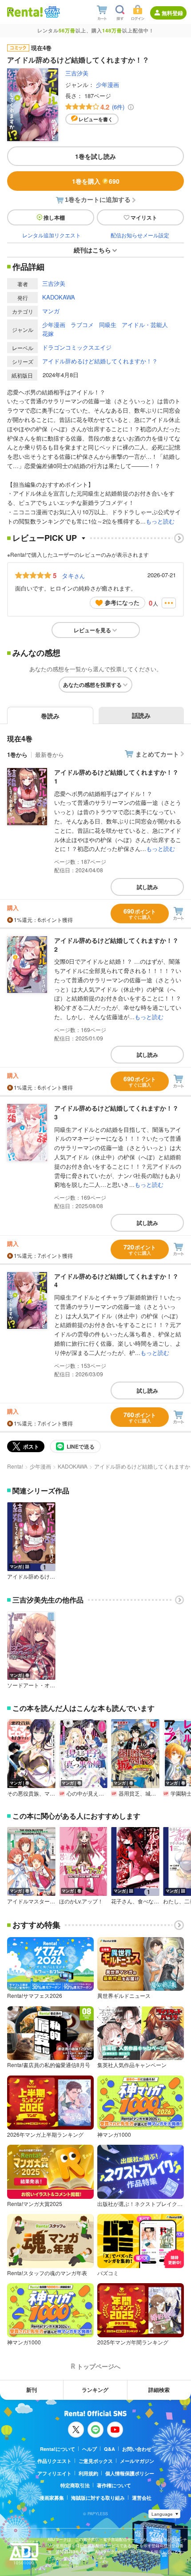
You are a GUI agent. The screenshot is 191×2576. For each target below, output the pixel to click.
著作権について (114, 2485)
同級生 (108, 325)
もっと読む (160, 521)
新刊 (32, 2390)
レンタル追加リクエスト (52, 235)
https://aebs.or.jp (63, 2565)
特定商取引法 (75, 2485)
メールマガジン (137, 2461)
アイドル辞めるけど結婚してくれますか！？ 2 (116, 945)
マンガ (51, 311)
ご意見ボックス (96, 2461)
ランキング (95, 2390)
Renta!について (58, 2449)
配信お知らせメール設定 (140, 235)
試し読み (147, 887)
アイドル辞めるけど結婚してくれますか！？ (100, 361)
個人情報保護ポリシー (130, 2473)
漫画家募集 (52, 2498)
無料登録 (172, 13)
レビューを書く (96, 119)
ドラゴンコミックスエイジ (77, 347)
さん (73, 575)
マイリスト (144, 217)
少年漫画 (107, 85)
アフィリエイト (54, 2473)
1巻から (17, 754)
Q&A (109, 2449)
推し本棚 (54, 217)
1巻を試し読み (95, 156)
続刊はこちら (92, 250)
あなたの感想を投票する (92, 685)
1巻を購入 (96, 181)
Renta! (15, 1466)
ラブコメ (82, 325)
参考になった (122, 602)
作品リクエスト (54, 2461)
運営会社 (142, 2498)
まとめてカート (157, 754)
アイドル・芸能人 (145, 325)
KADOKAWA (59, 297)
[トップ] (25, 12)
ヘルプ (90, 2449)
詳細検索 (159, 2390)
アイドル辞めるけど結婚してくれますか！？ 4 (116, 1280)
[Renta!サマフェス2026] (51, 12)
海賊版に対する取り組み (98, 2498)
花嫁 (48, 333)
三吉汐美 (77, 73)
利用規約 (88, 2473)
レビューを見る (92, 630)
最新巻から (50, 754)
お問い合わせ (137, 2449)
